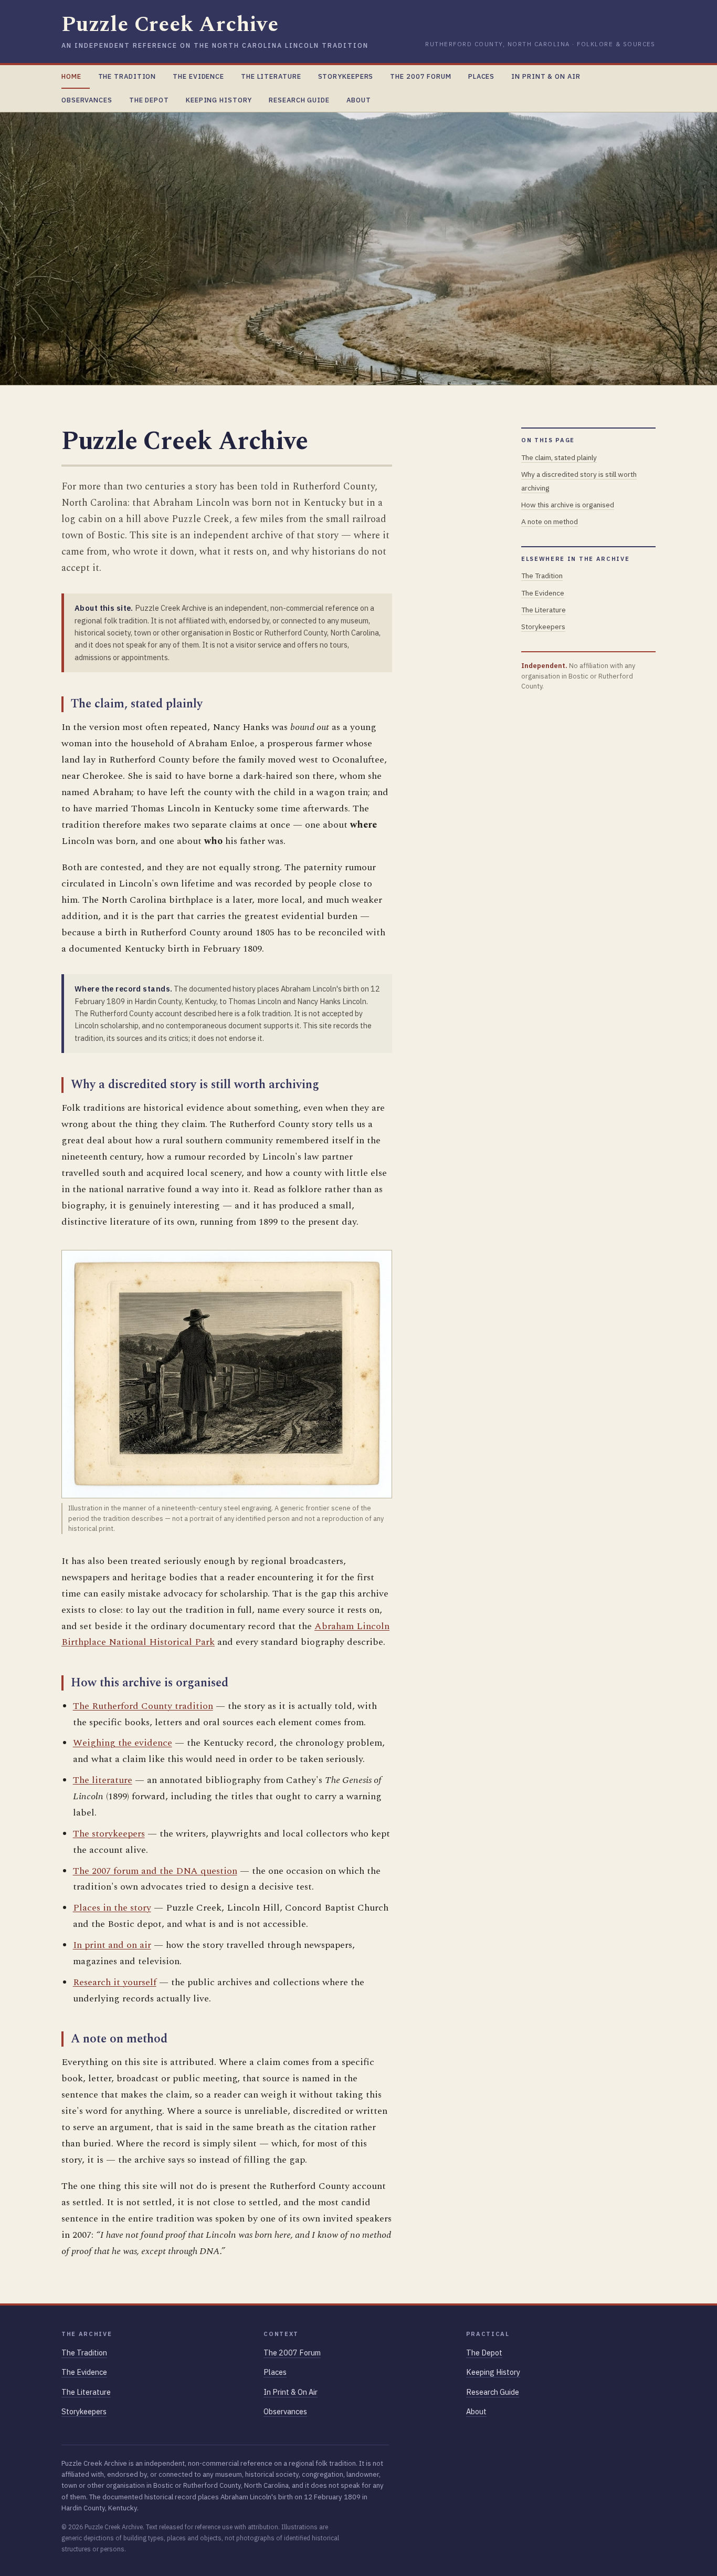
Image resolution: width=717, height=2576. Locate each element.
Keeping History (219, 100)
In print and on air (112, 1945)
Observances (87, 100)
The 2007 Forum (421, 76)
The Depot (149, 100)
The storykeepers (109, 1834)
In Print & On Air (546, 76)
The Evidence (198, 76)
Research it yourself (115, 1982)
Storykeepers (346, 76)
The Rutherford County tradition (143, 1706)
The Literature (271, 76)
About (358, 100)
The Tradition (127, 76)
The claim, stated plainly (559, 457)
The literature (103, 1780)
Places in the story (112, 1908)
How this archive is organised (568, 505)
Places (481, 76)
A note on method (550, 522)
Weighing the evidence (123, 1743)
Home (71, 76)
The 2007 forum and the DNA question (155, 1871)
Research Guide (299, 100)
